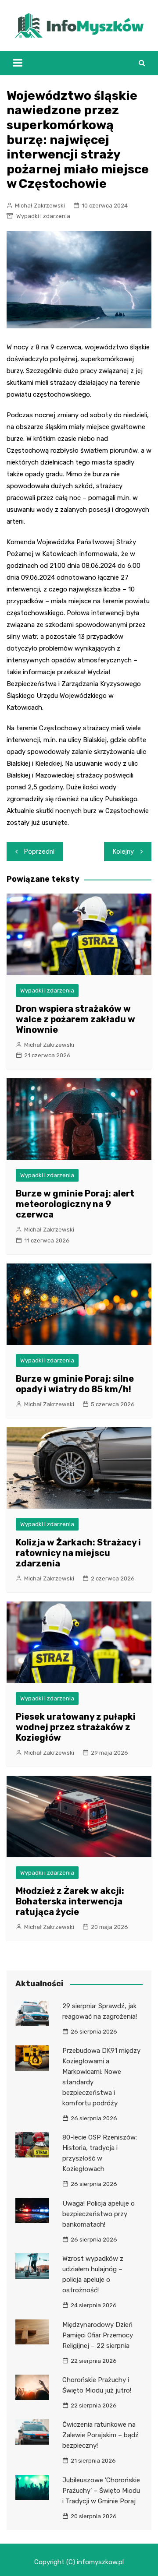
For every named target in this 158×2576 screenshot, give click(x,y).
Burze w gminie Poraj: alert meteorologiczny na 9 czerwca (75, 1204)
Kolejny (123, 852)
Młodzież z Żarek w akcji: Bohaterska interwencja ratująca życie (70, 1901)
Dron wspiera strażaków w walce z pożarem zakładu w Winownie (75, 1019)
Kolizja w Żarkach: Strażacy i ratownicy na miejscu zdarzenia (78, 1553)
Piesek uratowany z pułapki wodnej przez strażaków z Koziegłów (76, 1727)
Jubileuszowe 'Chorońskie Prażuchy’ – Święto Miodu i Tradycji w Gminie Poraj (101, 2491)
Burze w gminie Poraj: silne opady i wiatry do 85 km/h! (75, 1384)
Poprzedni (39, 852)
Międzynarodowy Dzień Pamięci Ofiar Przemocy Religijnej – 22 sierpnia (98, 2335)
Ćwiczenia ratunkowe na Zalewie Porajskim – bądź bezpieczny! (101, 2435)
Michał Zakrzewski (40, 206)
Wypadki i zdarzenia (43, 216)
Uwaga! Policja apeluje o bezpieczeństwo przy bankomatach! (99, 2214)
